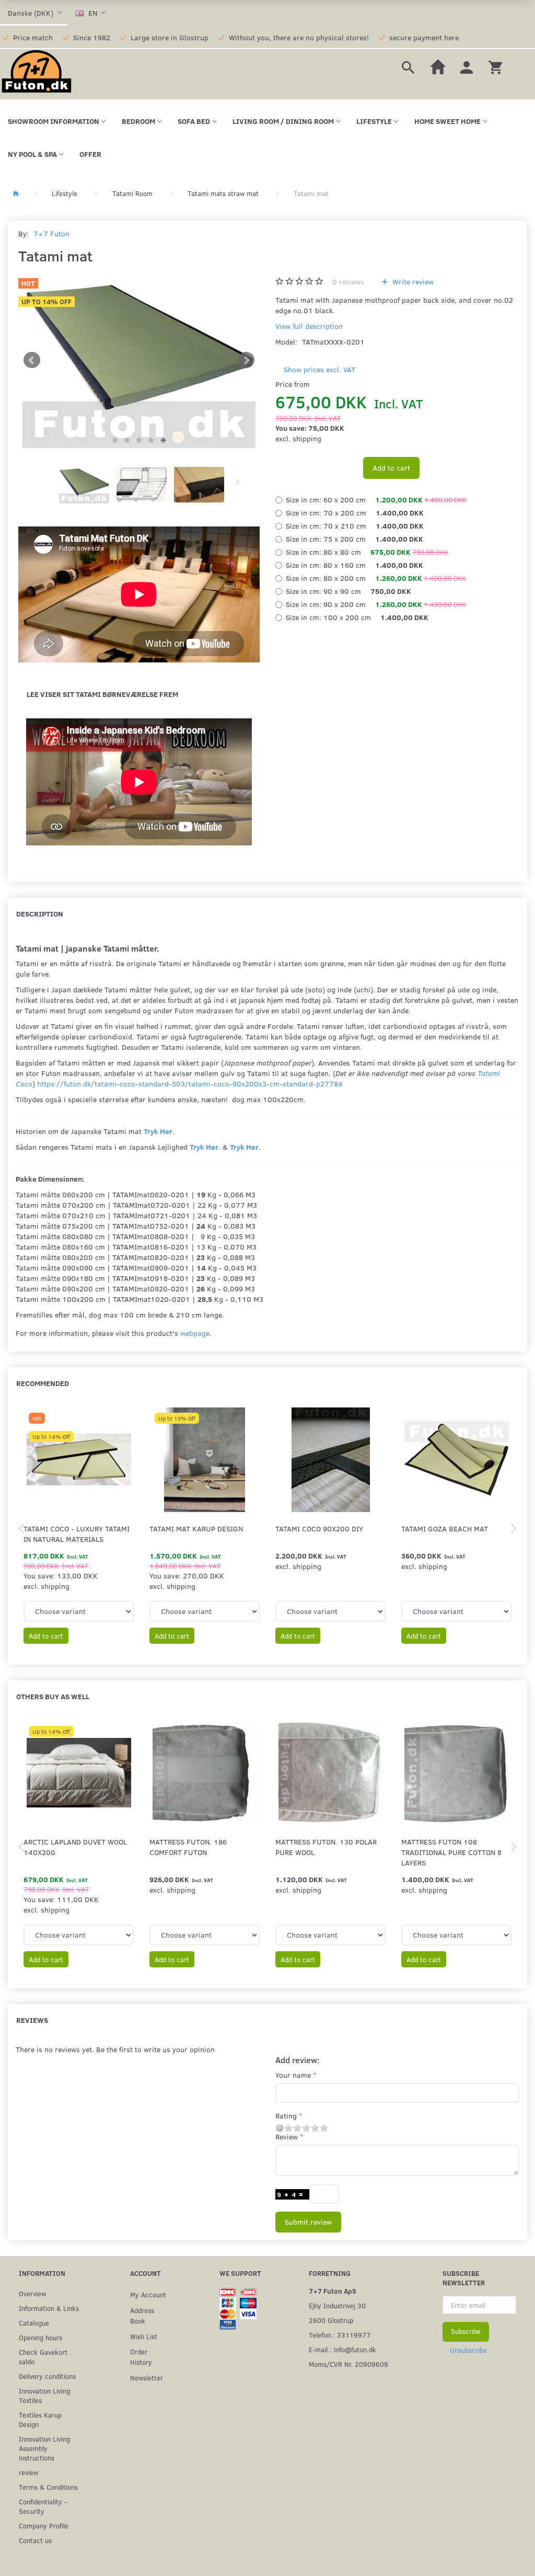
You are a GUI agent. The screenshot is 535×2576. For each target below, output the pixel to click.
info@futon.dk (355, 2349)
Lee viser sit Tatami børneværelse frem (102, 694)
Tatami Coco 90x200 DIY (319, 1529)
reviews (348, 282)
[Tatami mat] (139, 360)
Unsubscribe (468, 2350)
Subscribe (466, 2331)
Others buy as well (53, 1696)
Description (40, 914)
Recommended (43, 1383)
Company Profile (44, 2526)
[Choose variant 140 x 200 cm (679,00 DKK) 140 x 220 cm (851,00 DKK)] (79, 1935)
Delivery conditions (47, 2376)
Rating (286, 2116)
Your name (293, 2075)
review (28, 2472)
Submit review (308, 2222)
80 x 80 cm (367, 552)
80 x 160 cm (354, 565)
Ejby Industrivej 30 (337, 2305)
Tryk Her (158, 1131)
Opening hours (40, 2337)
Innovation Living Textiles (44, 2395)
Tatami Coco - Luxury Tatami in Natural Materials (77, 1534)
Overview (32, 2293)
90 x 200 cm (376, 604)
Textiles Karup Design (40, 2419)
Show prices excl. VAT (319, 369)
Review (287, 2137)
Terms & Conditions (48, 2487)
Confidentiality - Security (43, 2506)
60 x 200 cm (376, 500)
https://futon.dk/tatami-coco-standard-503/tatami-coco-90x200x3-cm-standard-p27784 (190, 1084)
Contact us (35, 2540)
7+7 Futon (51, 233)
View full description (309, 326)
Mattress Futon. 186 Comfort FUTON (188, 1847)
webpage (195, 1333)
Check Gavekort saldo (43, 2357)
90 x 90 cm (348, 591)
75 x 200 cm (354, 539)
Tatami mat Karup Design (196, 1529)
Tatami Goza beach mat (445, 1529)
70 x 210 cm (355, 526)
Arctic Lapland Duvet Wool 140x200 (75, 1847)
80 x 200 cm (376, 578)
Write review (412, 282)
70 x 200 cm (355, 513)
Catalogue (34, 2323)
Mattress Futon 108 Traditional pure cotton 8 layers (451, 1852)
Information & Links (49, 2308)
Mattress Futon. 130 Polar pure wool (326, 1847)
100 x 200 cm (357, 617)
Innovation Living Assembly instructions (44, 2448)
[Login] (467, 66)
